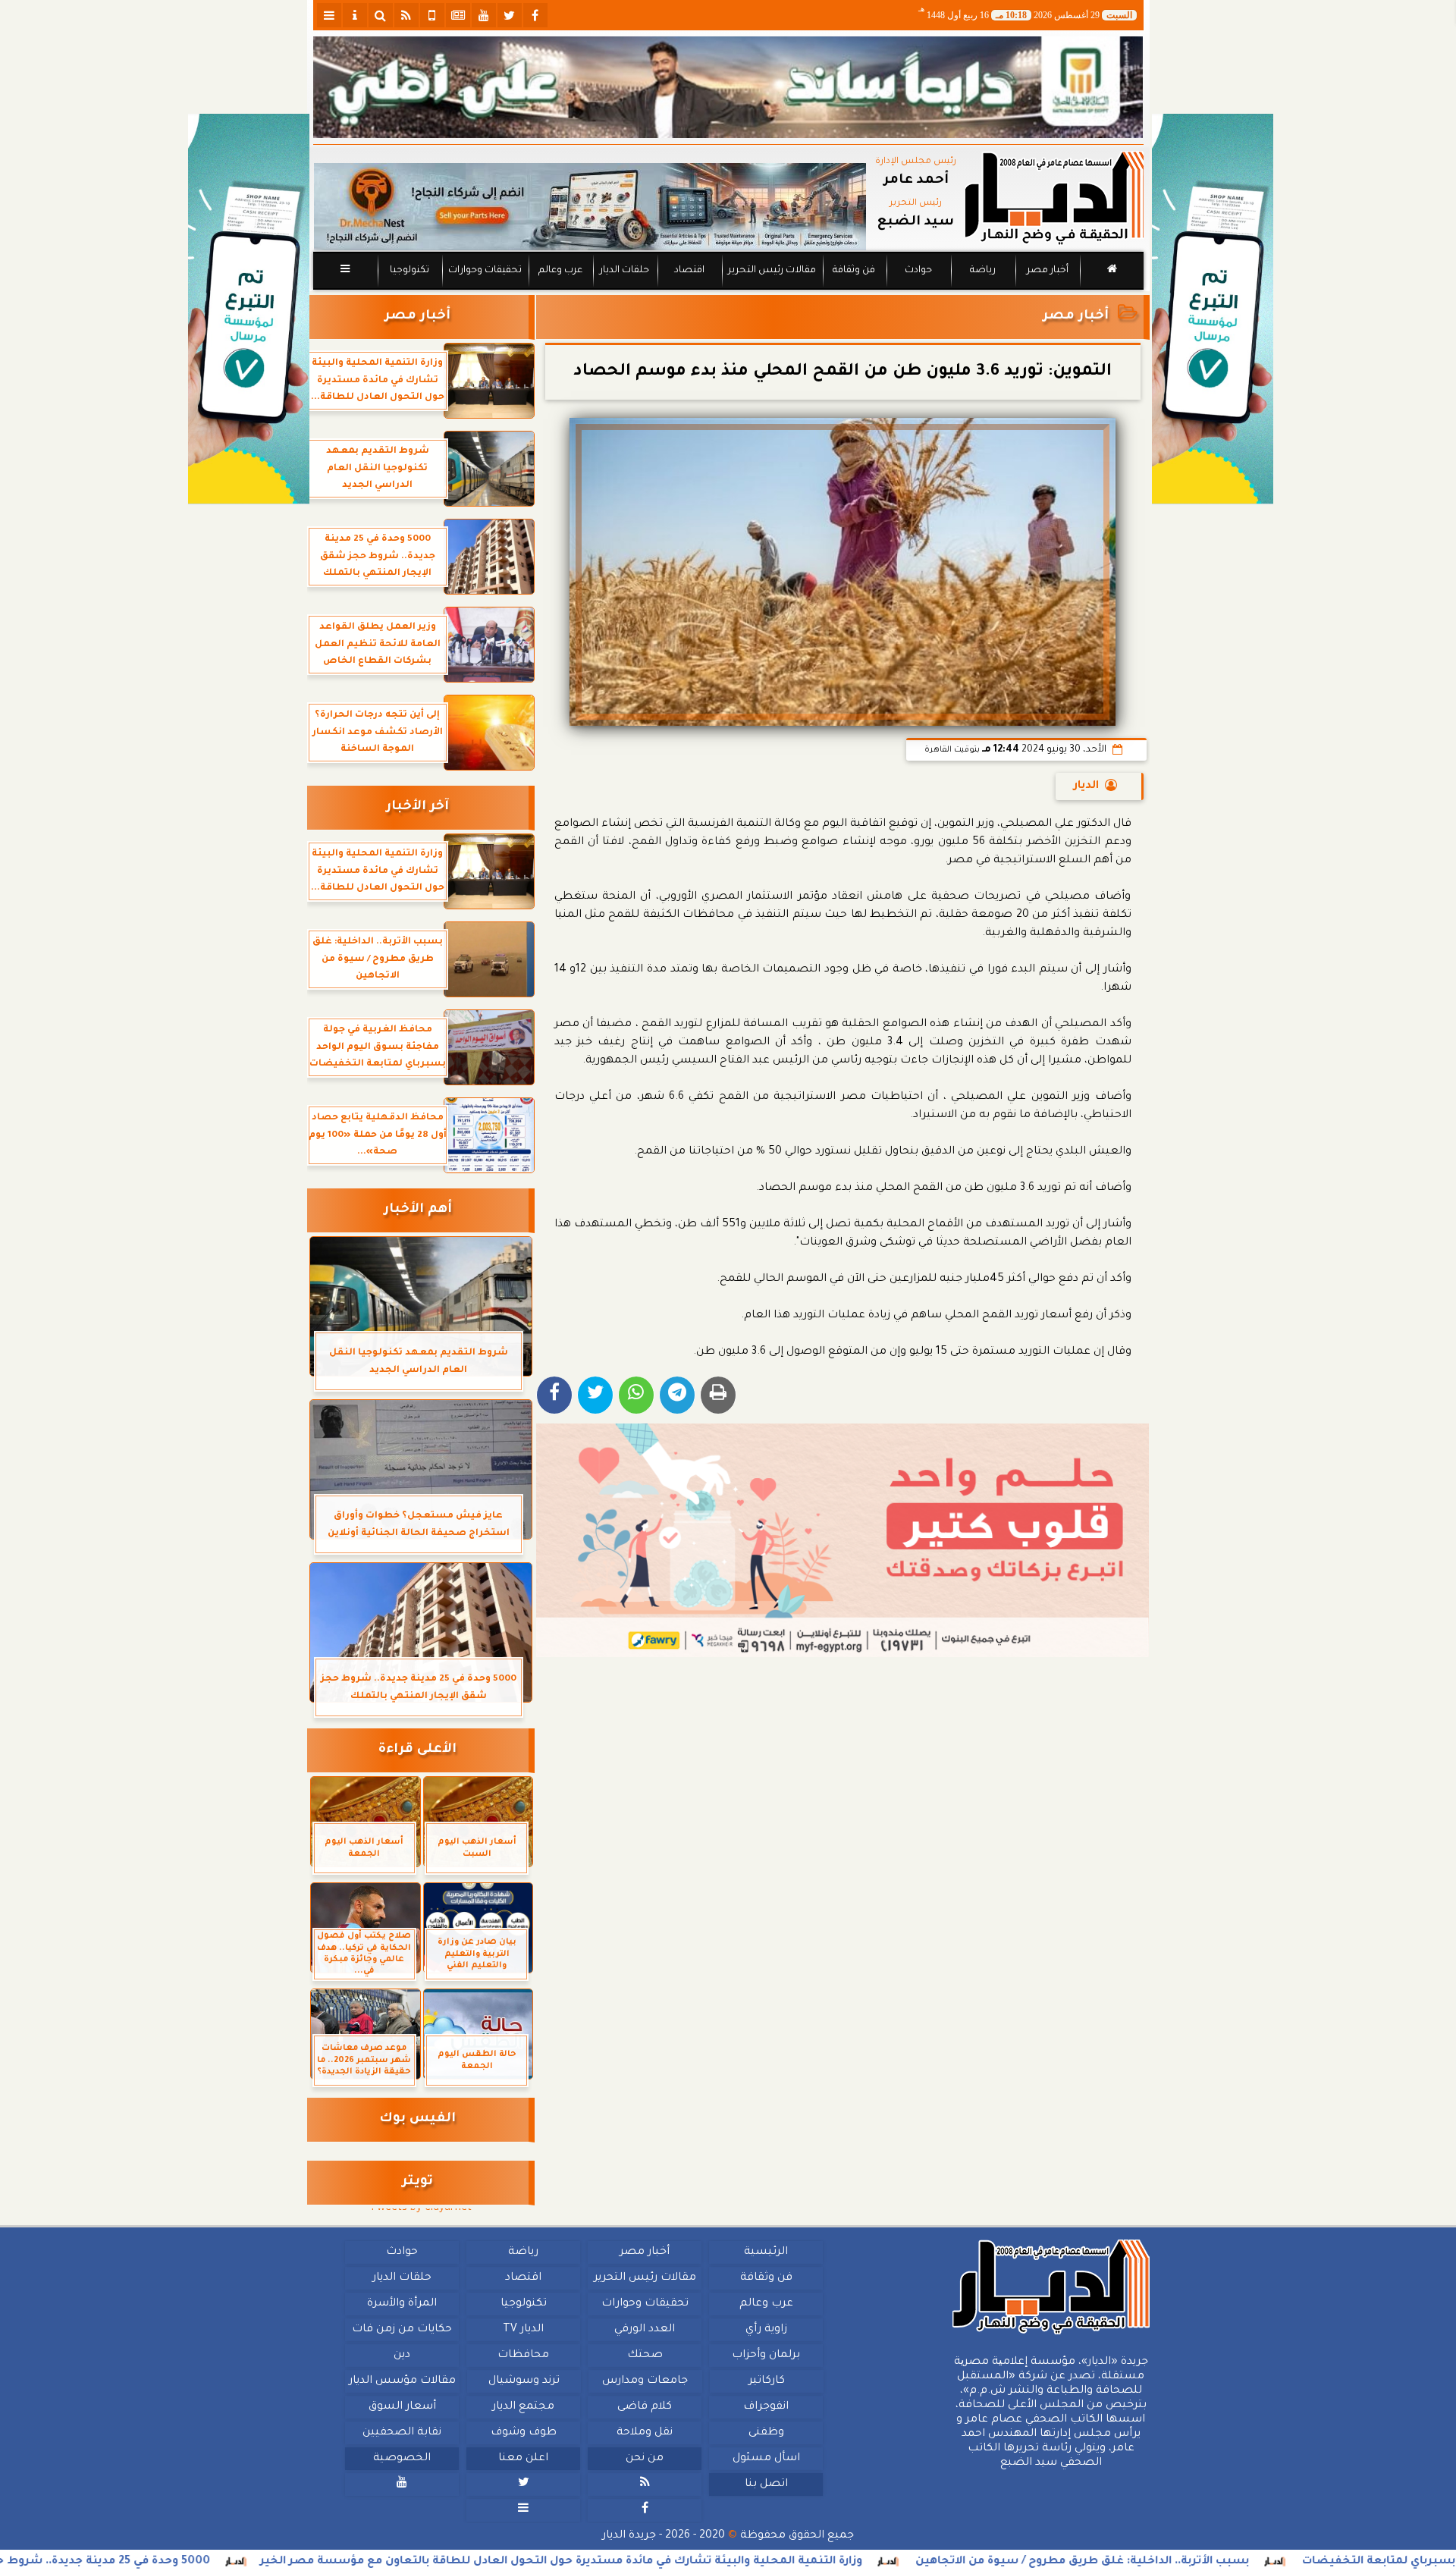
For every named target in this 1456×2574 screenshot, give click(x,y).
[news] (458, 15)
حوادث (918, 271)
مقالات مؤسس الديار (402, 2381)
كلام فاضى (645, 2407)
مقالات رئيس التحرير (771, 271)
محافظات (523, 2356)
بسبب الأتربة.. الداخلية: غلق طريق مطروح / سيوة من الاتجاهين (1244, 2562)
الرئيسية (766, 2252)
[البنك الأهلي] (728, 87)
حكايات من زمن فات (402, 2330)
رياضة (983, 271)
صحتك (644, 2356)
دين (402, 2356)
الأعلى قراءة (417, 1750)
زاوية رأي (766, 2330)
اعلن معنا (523, 2459)
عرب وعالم (560, 271)
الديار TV (523, 2330)
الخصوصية (402, 2459)
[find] (381, 15)
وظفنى (766, 2433)
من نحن (645, 2459)
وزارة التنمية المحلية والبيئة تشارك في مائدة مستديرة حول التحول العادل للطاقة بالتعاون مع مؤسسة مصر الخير (723, 2562)
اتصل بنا (766, 2485)
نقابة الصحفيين (402, 2433)
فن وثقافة (854, 271)
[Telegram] (677, 1395)
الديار (1086, 786)
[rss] (406, 15)
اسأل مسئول (766, 2459)
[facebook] (535, 15)
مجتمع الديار (523, 2407)
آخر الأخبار (417, 807)
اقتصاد (689, 271)
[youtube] (484, 15)
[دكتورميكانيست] (590, 207)
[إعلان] (249, 309)
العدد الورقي (645, 2330)
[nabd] (432, 15)
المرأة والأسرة (402, 2304)
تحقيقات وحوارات (484, 271)
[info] (355, 15)
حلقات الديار (624, 271)
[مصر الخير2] (843, 1540)
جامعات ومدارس (645, 2381)
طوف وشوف (523, 2433)
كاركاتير (766, 2381)
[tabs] (329, 15)
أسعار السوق (402, 2407)
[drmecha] (728, 290)
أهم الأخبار (418, 1210)
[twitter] (510, 15)
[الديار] (1213, 309)
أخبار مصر (1047, 271)
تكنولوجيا (409, 271)
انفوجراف (766, 2407)
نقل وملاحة (645, 2433)
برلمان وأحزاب (766, 2356)
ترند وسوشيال (523, 2381)
